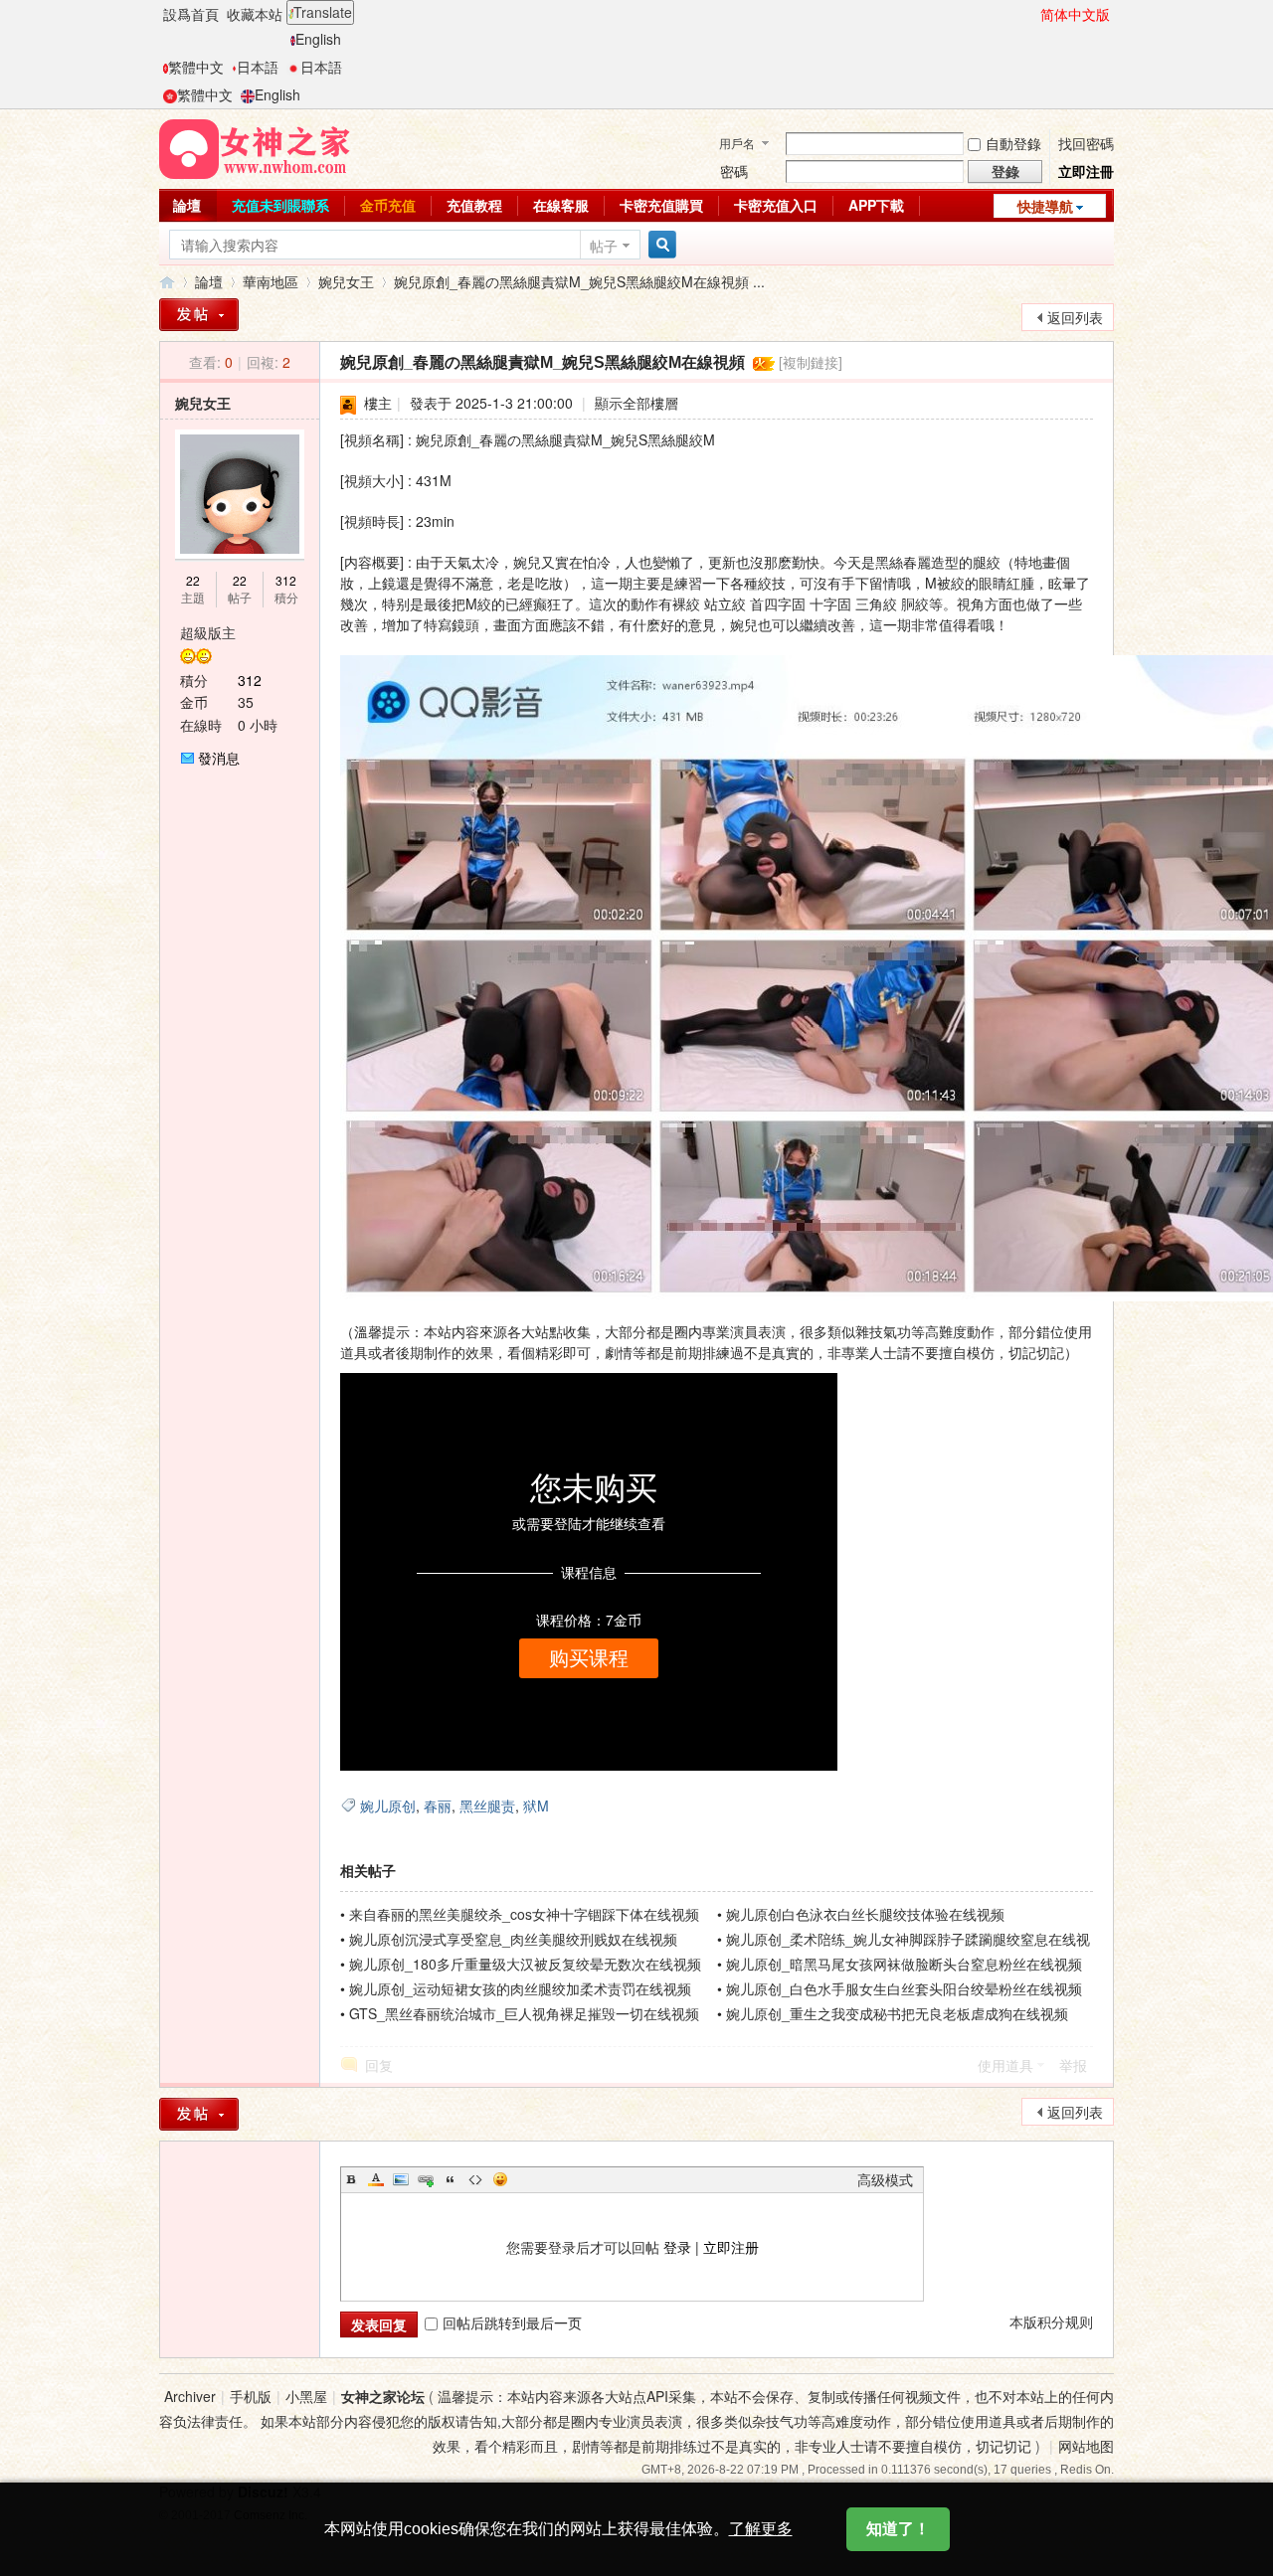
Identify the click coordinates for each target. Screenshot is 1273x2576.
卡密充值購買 (661, 205)
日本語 (258, 67)
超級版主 (208, 632)
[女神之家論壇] (255, 147)
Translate (323, 12)
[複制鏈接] (811, 362)
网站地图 (1086, 2446)
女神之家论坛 (383, 2396)
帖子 (604, 246)
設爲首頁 (191, 14)
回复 (379, 2065)
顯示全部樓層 (636, 403)
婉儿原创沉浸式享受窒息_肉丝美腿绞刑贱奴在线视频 (513, 1939)
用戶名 (737, 143)
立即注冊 (1086, 171)
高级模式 (885, 2179)
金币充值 (388, 205)
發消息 (219, 758)
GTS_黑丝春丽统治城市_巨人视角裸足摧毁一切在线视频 (524, 2013)
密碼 (734, 171)
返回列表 (1075, 317)
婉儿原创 (388, 1805)
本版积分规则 (1051, 2321)
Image (401, 2179)
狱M (536, 1805)
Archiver (190, 2396)
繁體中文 (196, 67)
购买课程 (589, 1658)
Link (426, 2179)
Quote (451, 2179)
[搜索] (659, 245)
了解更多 (761, 2529)
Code (475, 2179)
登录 (677, 2247)
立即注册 (731, 2247)
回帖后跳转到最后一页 (512, 2322)
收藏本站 (255, 14)
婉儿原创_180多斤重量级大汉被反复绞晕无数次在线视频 (525, 1964)
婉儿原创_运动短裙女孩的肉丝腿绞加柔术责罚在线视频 (520, 1988)
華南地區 (271, 281)
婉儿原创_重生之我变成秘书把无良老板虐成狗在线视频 (897, 2013)
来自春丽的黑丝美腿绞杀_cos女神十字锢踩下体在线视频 (524, 1914)
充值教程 (474, 205)
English (318, 39)
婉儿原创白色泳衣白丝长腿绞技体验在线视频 (865, 1914)
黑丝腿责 (487, 1805)
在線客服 (561, 205)
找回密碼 (1086, 143)
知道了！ (898, 2529)
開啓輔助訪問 (1031, 14)
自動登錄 (1013, 143)
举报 (1073, 2065)
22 (193, 580)
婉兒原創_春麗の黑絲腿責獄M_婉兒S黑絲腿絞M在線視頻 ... (579, 281)
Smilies (500, 2179)
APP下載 (876, 205)
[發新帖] (199, 315)
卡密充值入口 (776, 205)
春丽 (438, 1805)
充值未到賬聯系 (280, 205)
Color (376, 2179)
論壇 (187, 205)
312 (286, 580)
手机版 (251, 2396)
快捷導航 (1045, 206)
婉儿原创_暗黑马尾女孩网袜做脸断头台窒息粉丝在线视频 (904, 1964)
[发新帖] (199, 2114)
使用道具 (1005, 2065)
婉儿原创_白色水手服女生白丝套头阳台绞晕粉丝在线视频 (904, 1988)
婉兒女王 (346, 281)
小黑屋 (306, 2396)
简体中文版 (1075, 14)
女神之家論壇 (167, 282)
